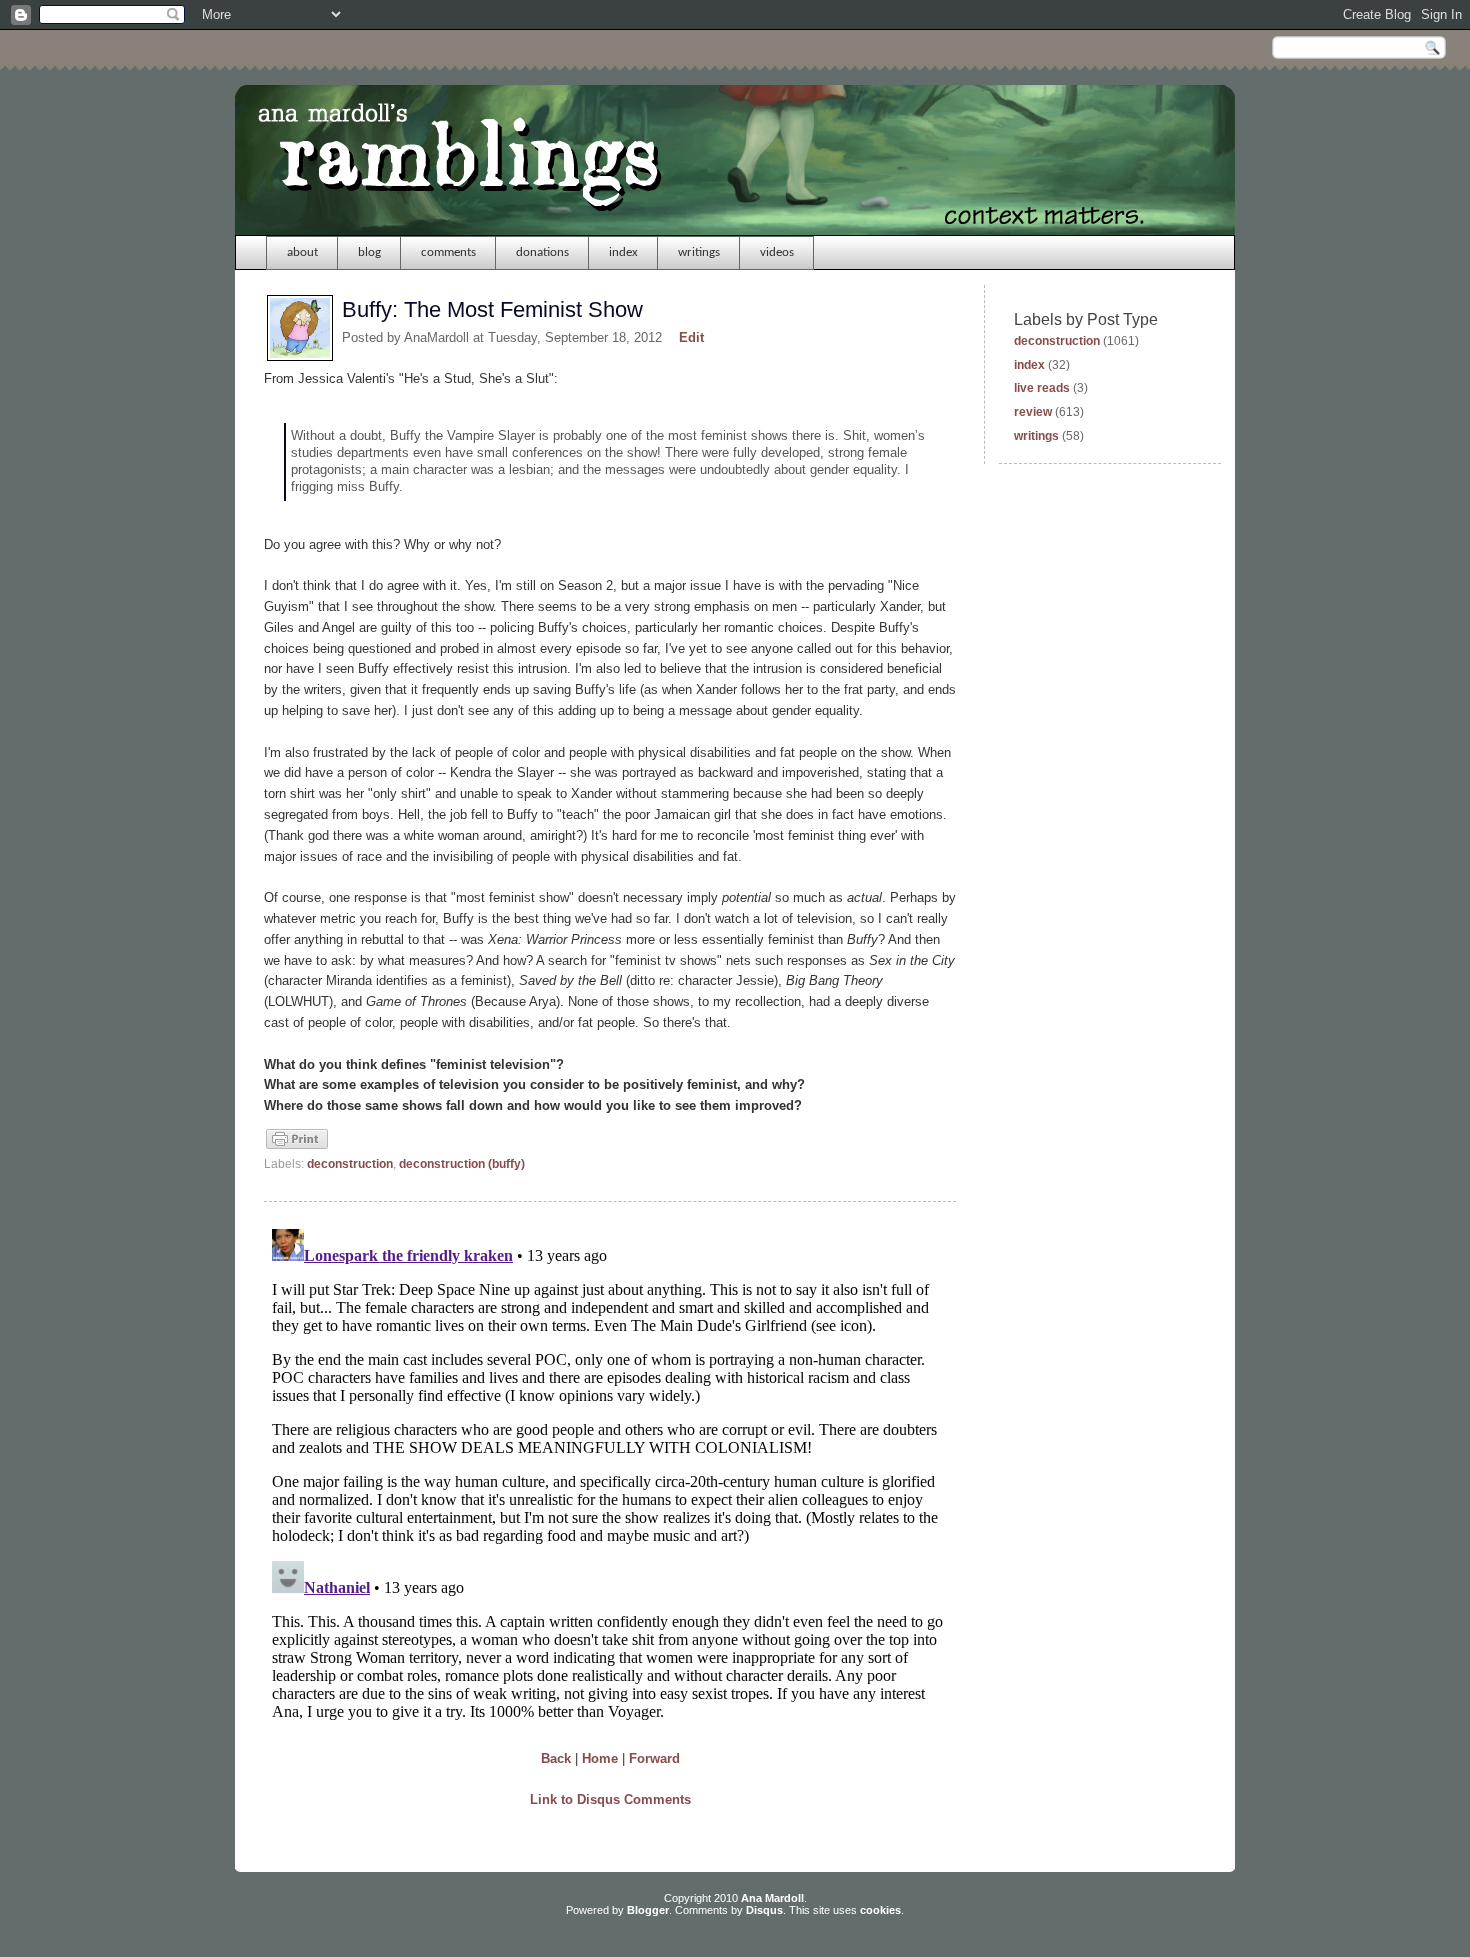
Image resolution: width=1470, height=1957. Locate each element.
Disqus (764, 1910)
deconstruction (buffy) (462, 1164)
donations (542, 252)
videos (777, 252)
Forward (654, 1758)
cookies (880, 1910)
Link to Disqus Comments (610, 1799)
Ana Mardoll (772, 1898)
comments (448, 252)
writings (699, 252)
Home (600, 1758)
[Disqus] (610, 1471)
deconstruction (350, 1164)
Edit (691, 337)
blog (369, 252)
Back (556, 1758)
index (623, 252)
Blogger (648, 1910)
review (1033, 412)
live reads (1042, 388)
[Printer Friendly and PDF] (297, 1147)
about (302, 252)
